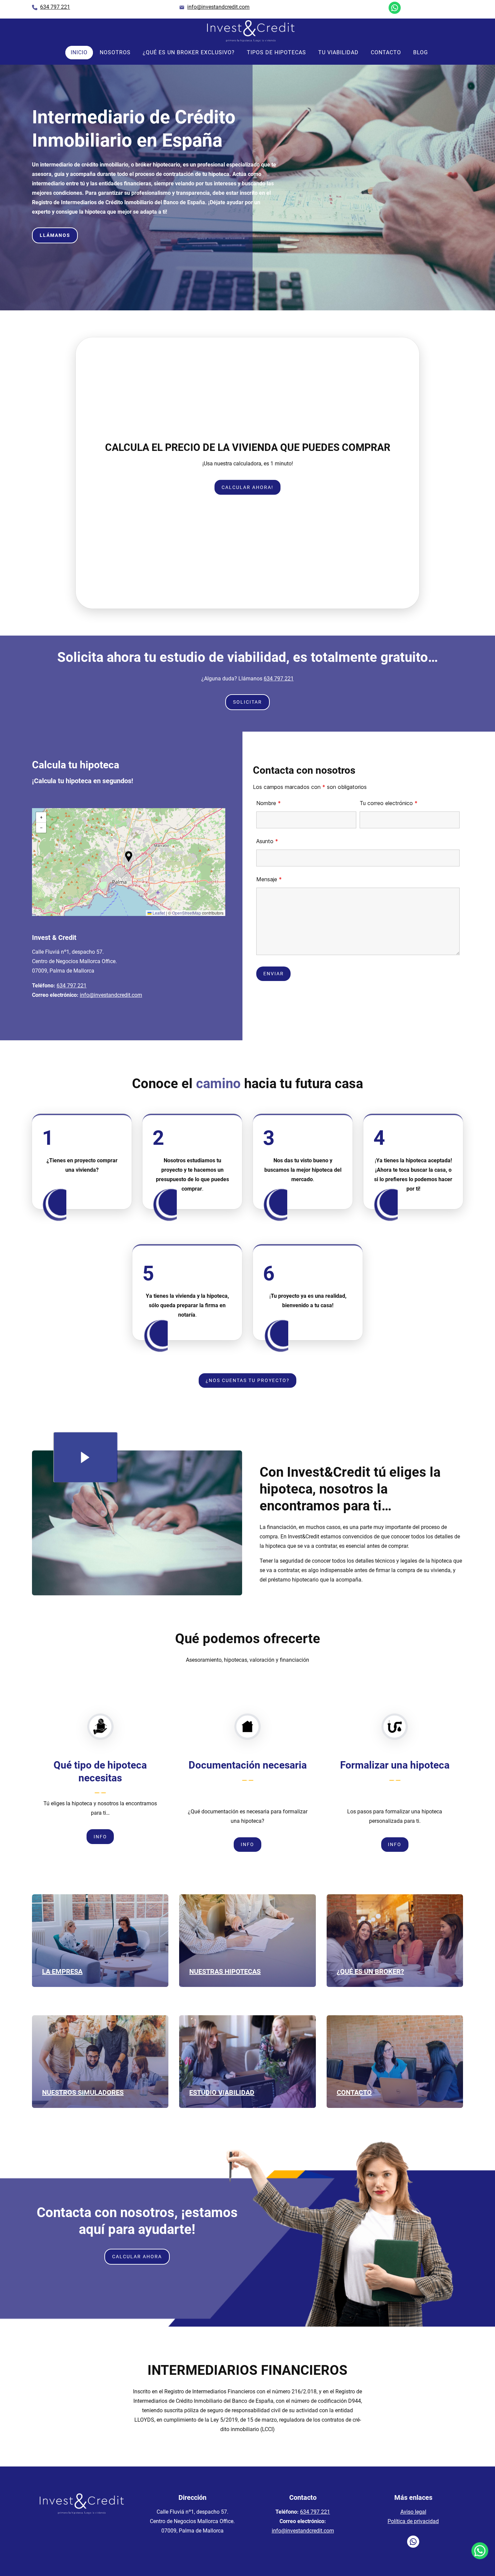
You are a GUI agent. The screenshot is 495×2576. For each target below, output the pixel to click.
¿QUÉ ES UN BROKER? (370, 1971)
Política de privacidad (413, 2521)
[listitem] (55, 8)
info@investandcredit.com (111, 995)
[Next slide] (401, 473)
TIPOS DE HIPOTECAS (276, 52)
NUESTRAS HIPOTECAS (225, 1971)
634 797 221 (279, 679)
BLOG (421, 52)
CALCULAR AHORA (137, 2257)
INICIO (79, 52)
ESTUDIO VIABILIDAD (222, 2092)
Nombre (269, 803)
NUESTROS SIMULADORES (83, 2092)
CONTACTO (386, 52)
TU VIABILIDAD (338, 52)
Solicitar (247, 702)
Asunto (267, 841)
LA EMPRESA (62, 1971)
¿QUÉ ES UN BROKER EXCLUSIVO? (189, 52)
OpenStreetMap (187, 913)
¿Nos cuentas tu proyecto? (248, 1380)
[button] (244, 594)
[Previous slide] (94, 473)
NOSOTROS (115, 52)
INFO (247, 487)
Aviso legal (413, 2512)
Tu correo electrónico (389, 803)
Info (100, 1837)
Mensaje (269, 879)
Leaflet (158, 913)
